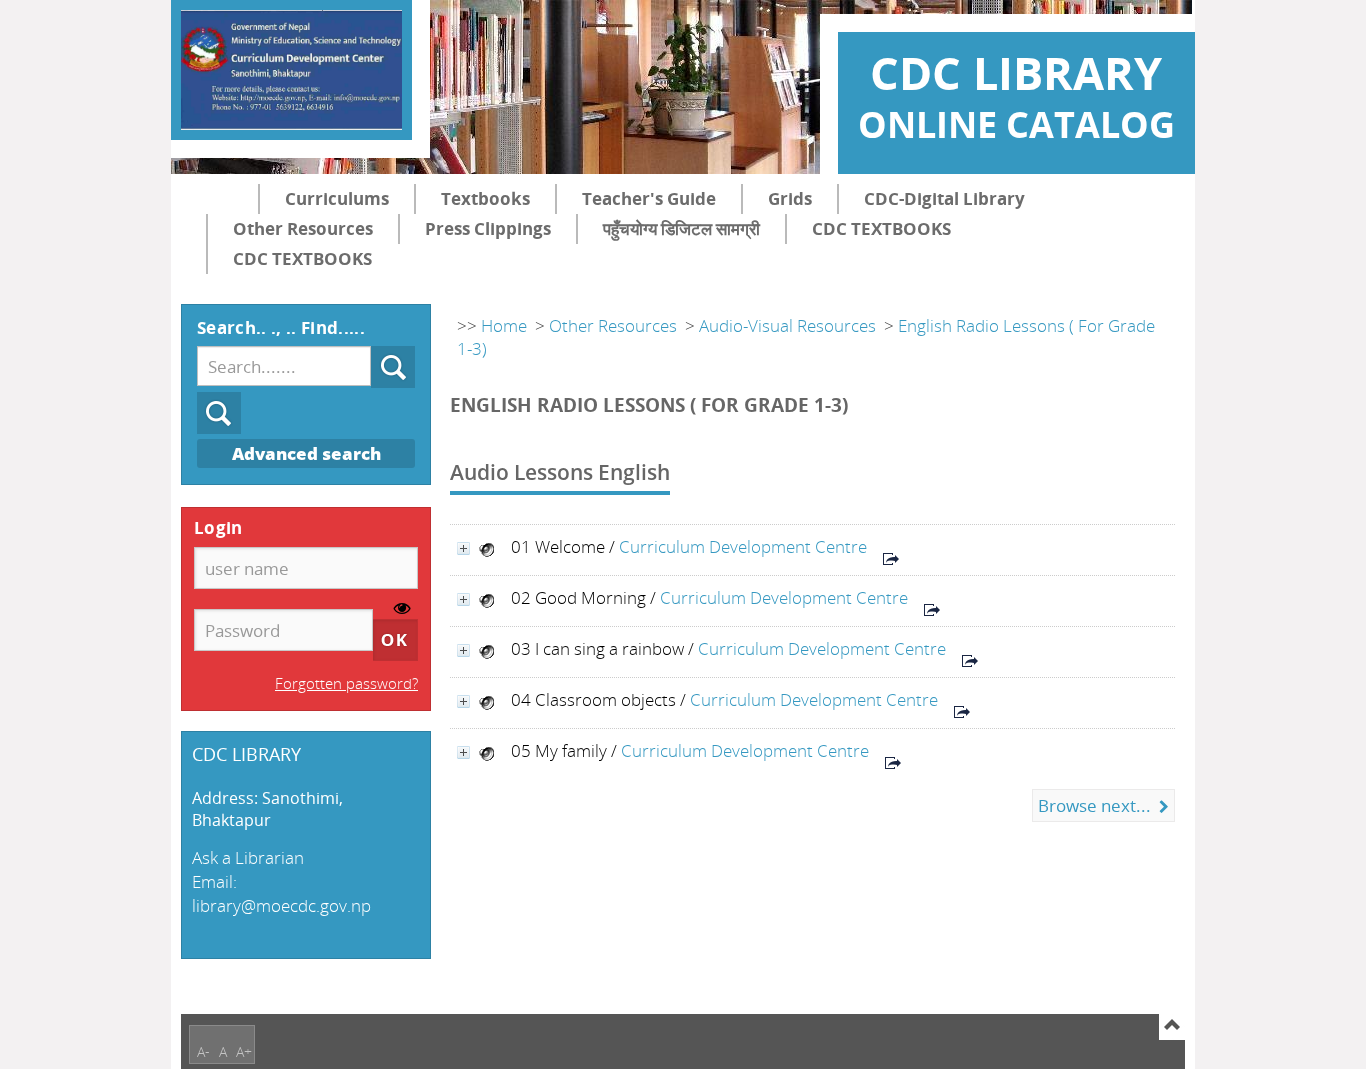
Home (504, 325)
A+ (244, 1051)
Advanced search (306, 453)
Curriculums (337, 198)
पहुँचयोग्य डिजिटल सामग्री (681, 228)
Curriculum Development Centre (743, 546)
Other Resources (303, 228)
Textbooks (485, 198)
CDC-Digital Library (944, 198)
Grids (790, 198)
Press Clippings (488, 228)
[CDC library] (291, 70)
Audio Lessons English (560, 471)
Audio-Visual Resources (787, 325)
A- (203, 1051)
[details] (463, 548)
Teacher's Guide (649, 198)
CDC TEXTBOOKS (881, 228)
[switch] (402, 609)
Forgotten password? (346, 683)
